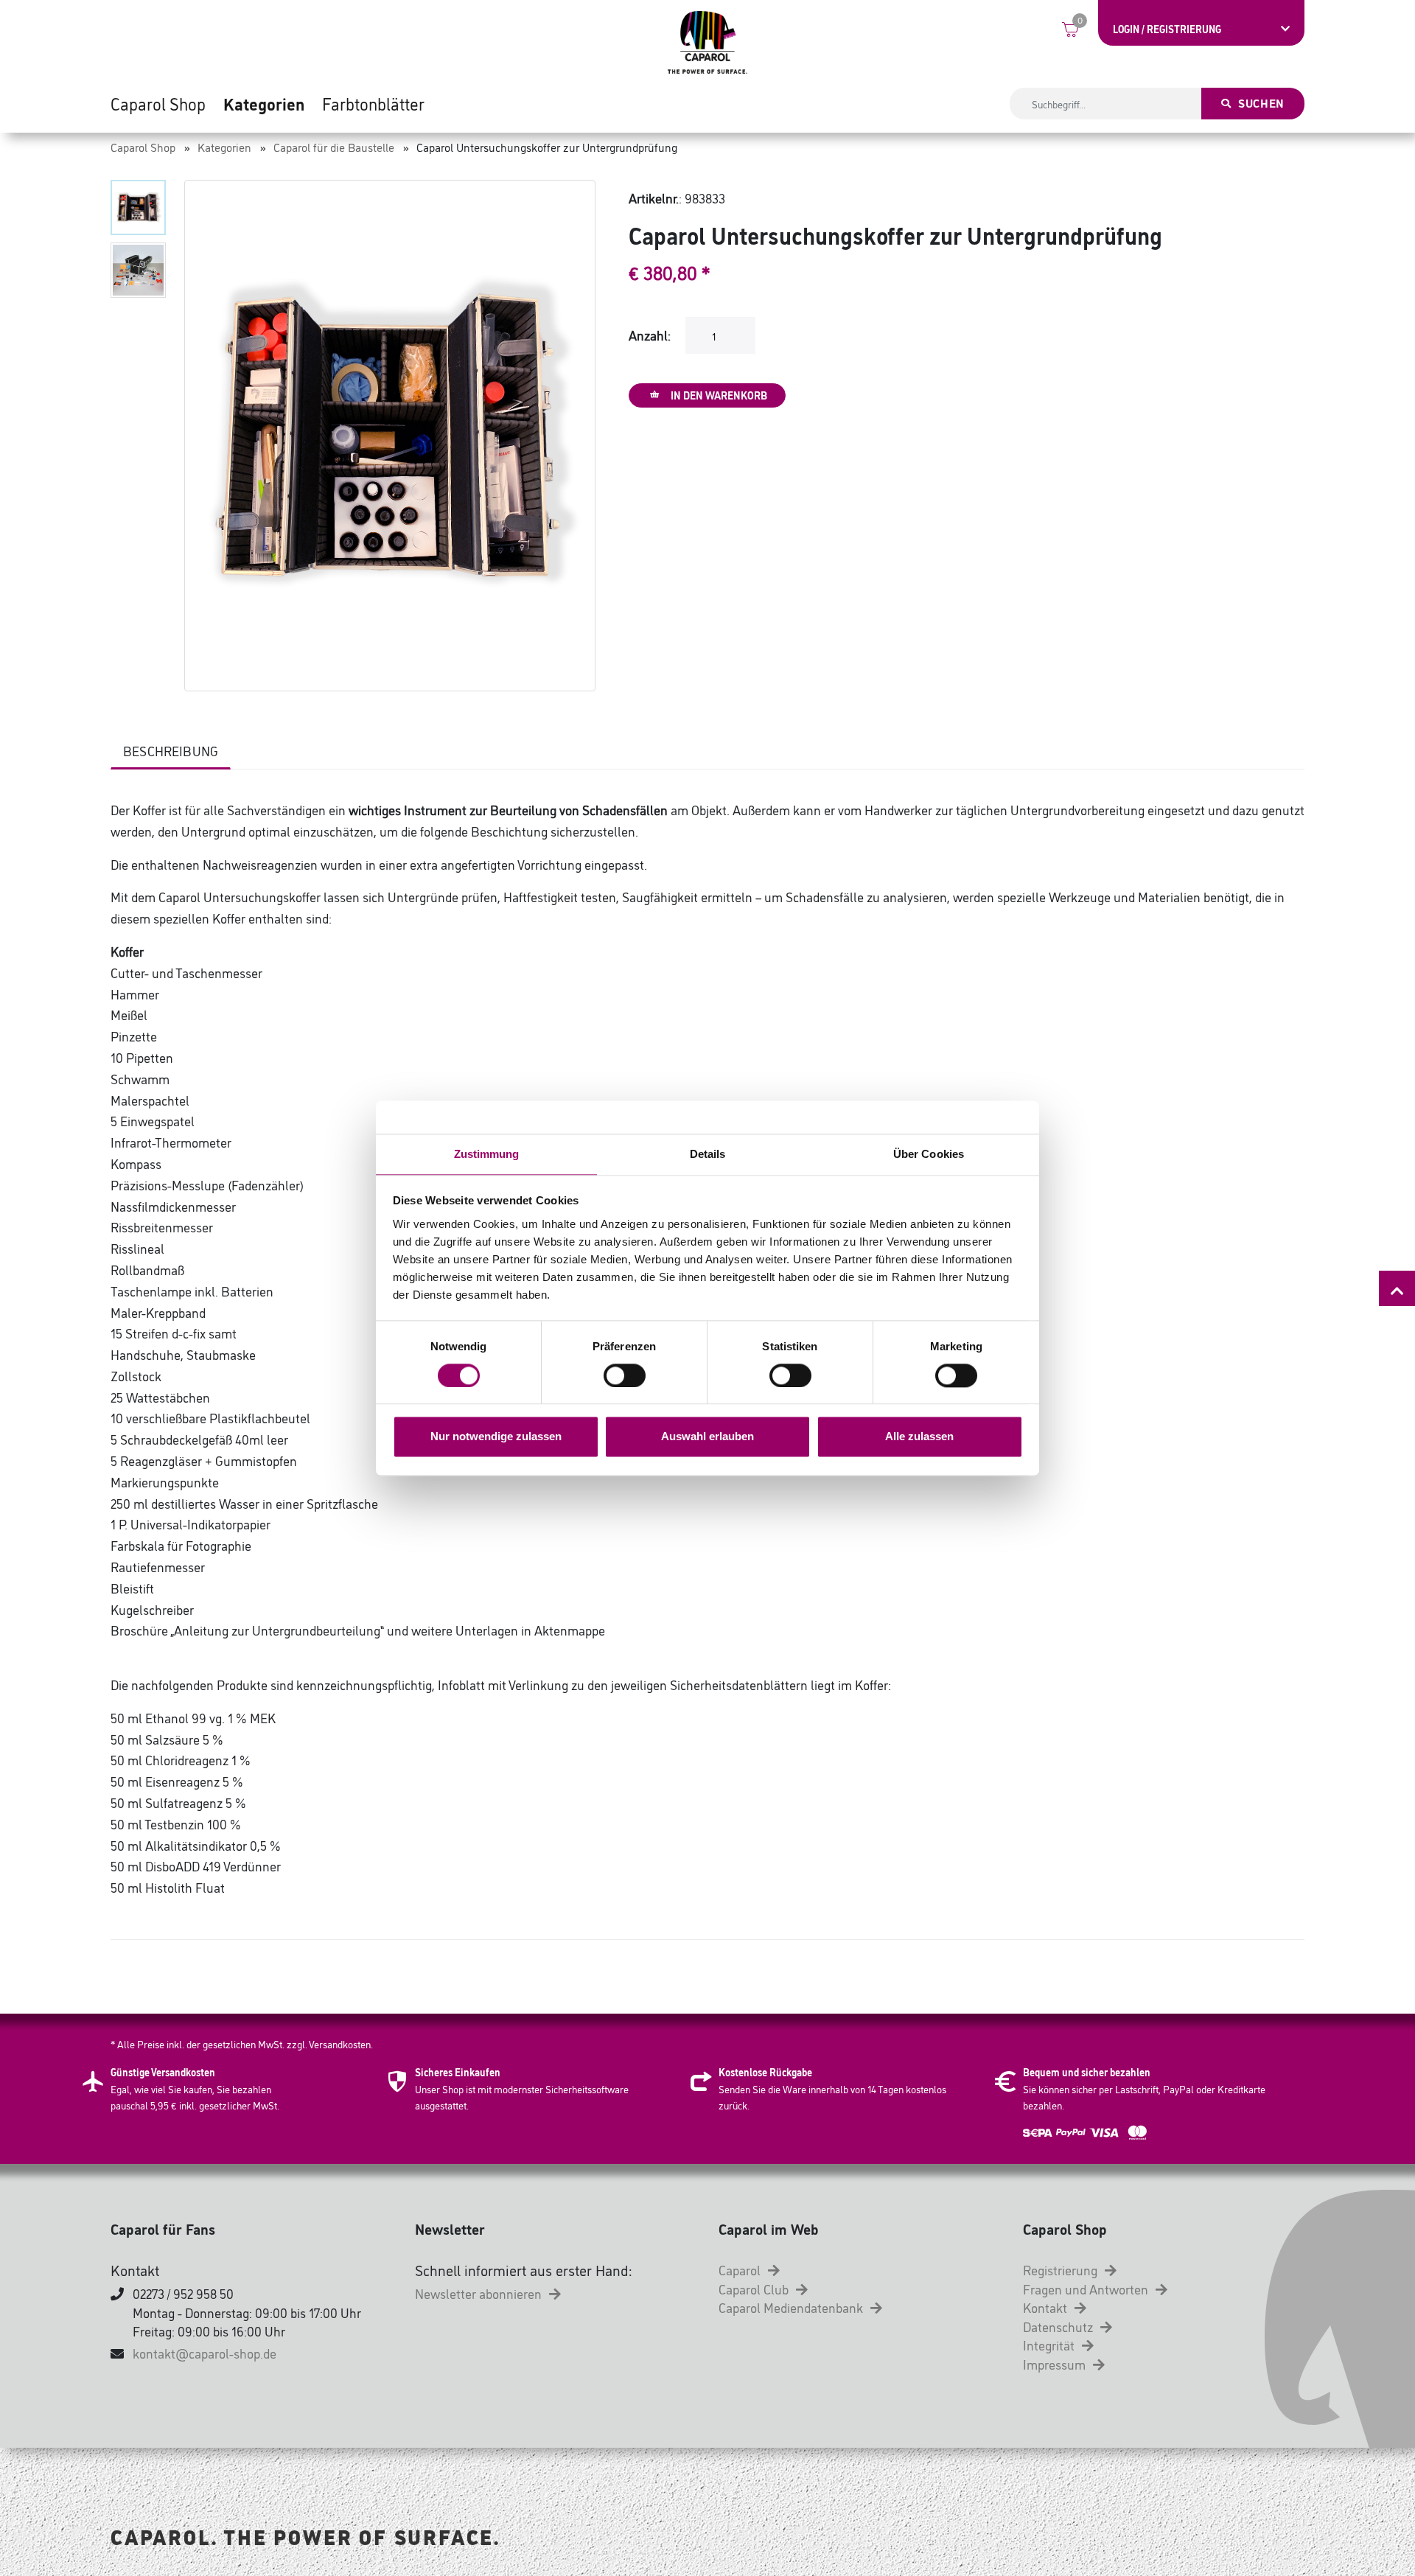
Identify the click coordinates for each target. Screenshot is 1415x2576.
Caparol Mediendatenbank (792, 2307)
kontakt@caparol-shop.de (205, 2353)
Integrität (1050, 2345)
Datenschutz (1059, 2326)
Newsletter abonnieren (480, 2293)
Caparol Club (755, 2289)
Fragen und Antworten (1087, 2289)
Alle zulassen (919, 1437)
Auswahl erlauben (707, 1437)
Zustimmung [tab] (487, 1154)
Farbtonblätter (373, 103)
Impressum (1056, 2364)
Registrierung (1062, 2269)
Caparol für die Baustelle (334, 147)
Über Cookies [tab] (929, 1154)
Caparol (741, 2269)
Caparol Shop (158, 103)
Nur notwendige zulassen (496, 1437)
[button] (138, 207)
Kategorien (264, 103)
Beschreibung (171, 750)
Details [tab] (708, 1154)
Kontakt (1047, 2307)
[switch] (625, 1375)
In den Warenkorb (718, 395)
